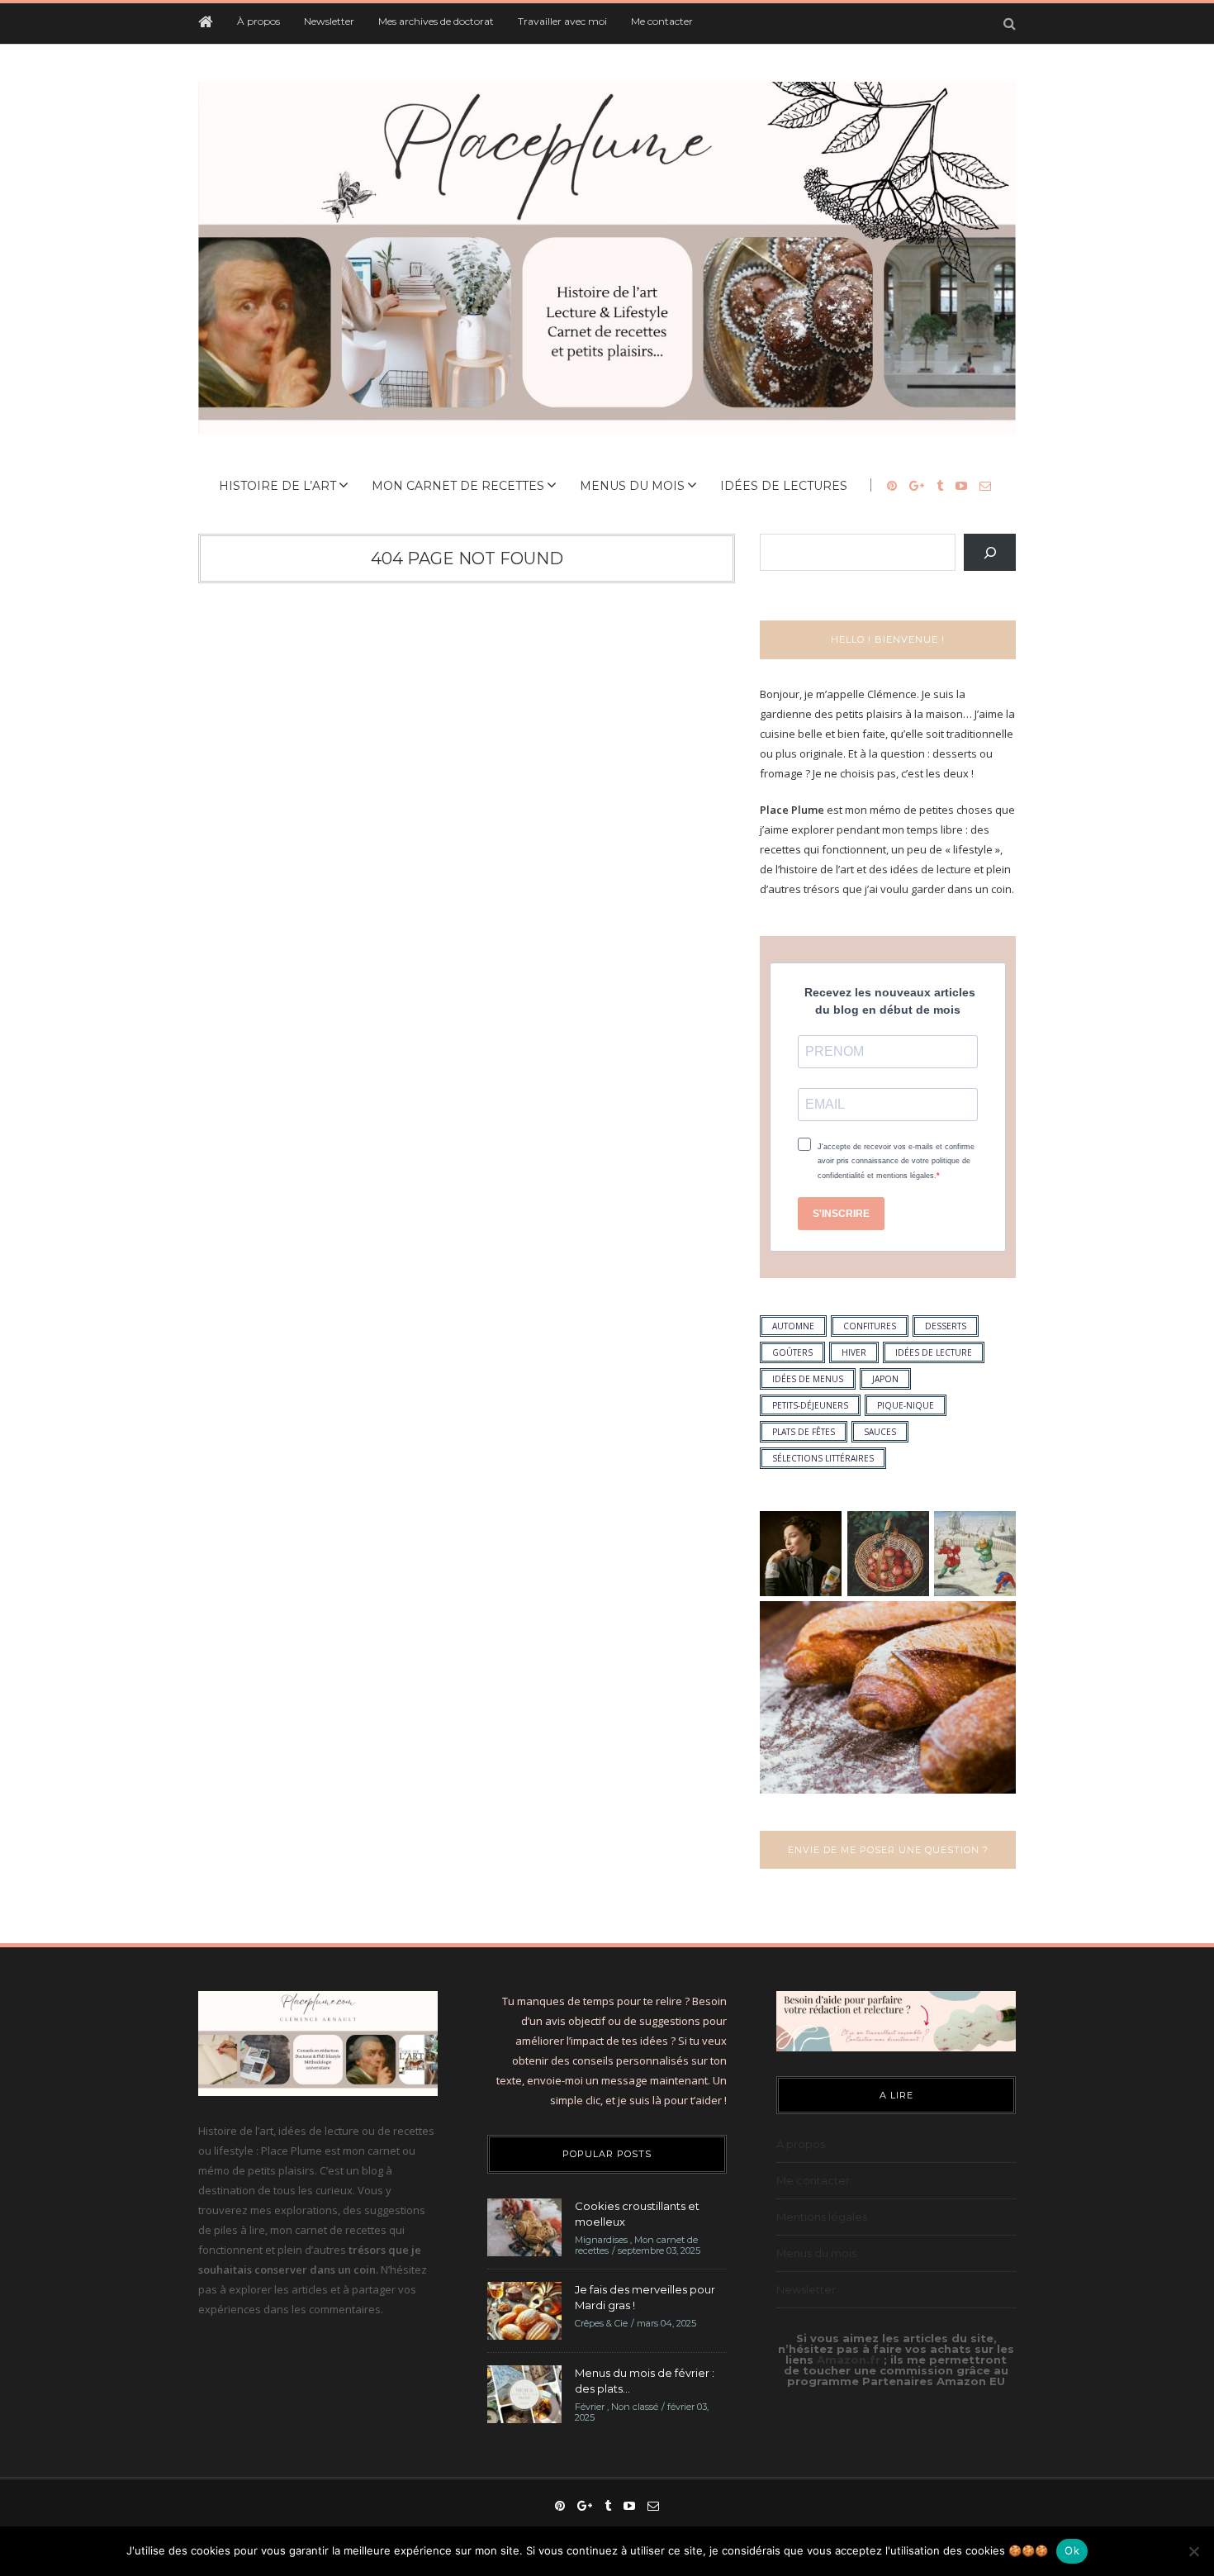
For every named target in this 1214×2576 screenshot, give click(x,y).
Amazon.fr (850, 2360)
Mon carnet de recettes (458, 486)
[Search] (990, 552)
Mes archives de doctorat (436, 21)
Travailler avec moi (562, 21)
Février (590, 2407)
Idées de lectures (784, 486)
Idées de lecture (934, 1352)
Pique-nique (906, 1405)
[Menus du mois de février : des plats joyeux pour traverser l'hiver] (524, 2393)
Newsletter (329, 21)
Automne (793, 1326)
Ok (1072, 2550)
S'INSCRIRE (841, 1214)
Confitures (870, 1326)
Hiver (854, 1352)
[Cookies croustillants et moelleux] (524, 2226)
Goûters (792, 1352)
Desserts (946, 1326)
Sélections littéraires (823, 1458)
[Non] (1193, 2551)
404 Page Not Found (467, 558)
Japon (885, 1379)
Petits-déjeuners (810, 1405)
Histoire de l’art (277, 486)
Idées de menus (808, 1379)
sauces (880, 1432)
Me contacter (662, 21)
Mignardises (601, 2240)
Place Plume (792, 810)
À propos (258, 21)
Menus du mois (632, 486)
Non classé (635, 2407)
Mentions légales (822, 2217)
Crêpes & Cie (601, 2323)
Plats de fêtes (804, 1432)
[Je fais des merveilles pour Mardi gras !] (524, 2309)
